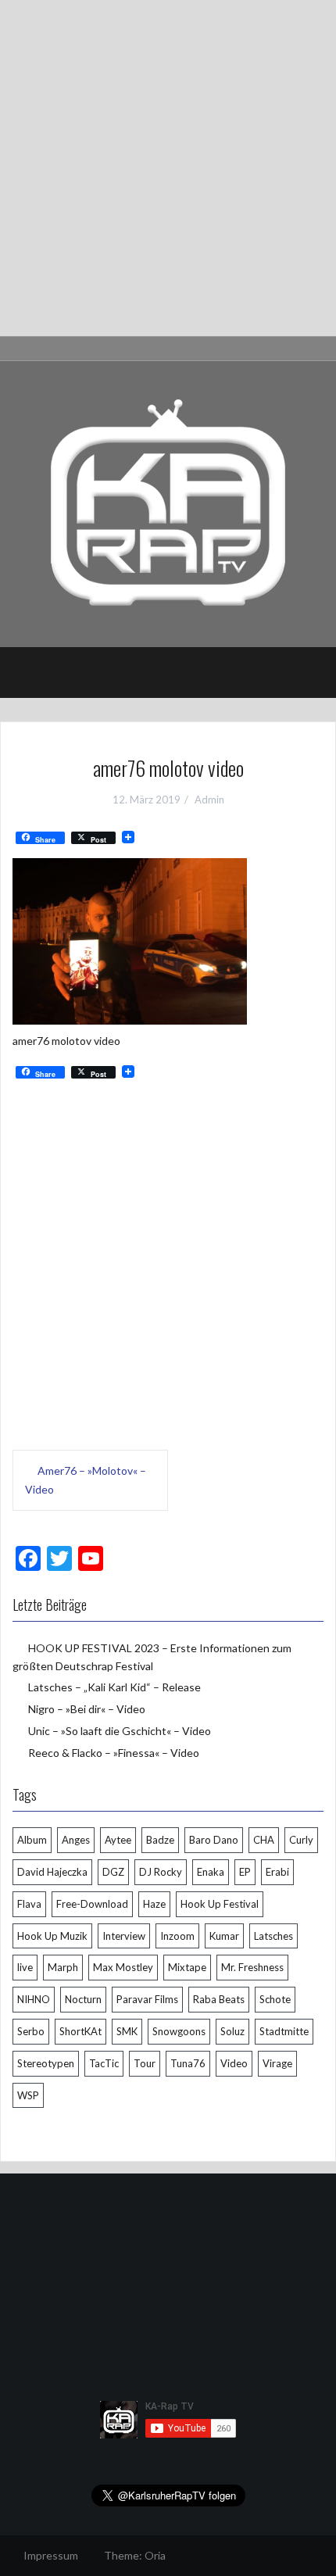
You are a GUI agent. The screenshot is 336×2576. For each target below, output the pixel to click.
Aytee (118, 1840)
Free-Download (92, 1904)
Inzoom (177, 1936)
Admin (209, 800)
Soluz (232, 2031)
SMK (127, 2031)
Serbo (31, 2031)
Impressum (51, 2555)
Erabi (277, 1872)
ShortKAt (80, 2031)
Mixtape (187, 1967)
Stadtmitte (284, 2031)
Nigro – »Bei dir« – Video (87, 1709)
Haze (154, 1904)
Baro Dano (214, 1840)
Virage (277, 2063)
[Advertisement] (168, 168)
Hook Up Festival (220, 1904)
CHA (264, 1840)
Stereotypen (46, 2063)
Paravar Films (147, 1999)
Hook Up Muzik (52, 1936)
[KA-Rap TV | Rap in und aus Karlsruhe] (168, 503)
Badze (160, 1840)
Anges (76, 1840)
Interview (124, 1936)
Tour (145, 2063)
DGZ (113, 1872)
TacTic (104, 2063)
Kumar (224, 1936)
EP (245, 1872)
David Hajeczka (52, 1872)
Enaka (211, 1872)
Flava (29, 1904)
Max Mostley (123, 1967)
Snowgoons (179, 2031)
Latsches (273, 1936)
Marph (63, 1967)
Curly (301, 1840)
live (25, 1967)
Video (234, 2063)
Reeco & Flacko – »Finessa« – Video (114, 1753)
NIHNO (34, 1999)
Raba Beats (219, 1999)
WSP (28, 2095)
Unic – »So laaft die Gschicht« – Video (120, 1731)
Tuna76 (188, 2063)
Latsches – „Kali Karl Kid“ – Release (114, 1687)
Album (32, 1840)
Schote (275, 1999)
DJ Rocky (161, 1872)
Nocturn (83, 1999)
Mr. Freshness (252, 1967)
